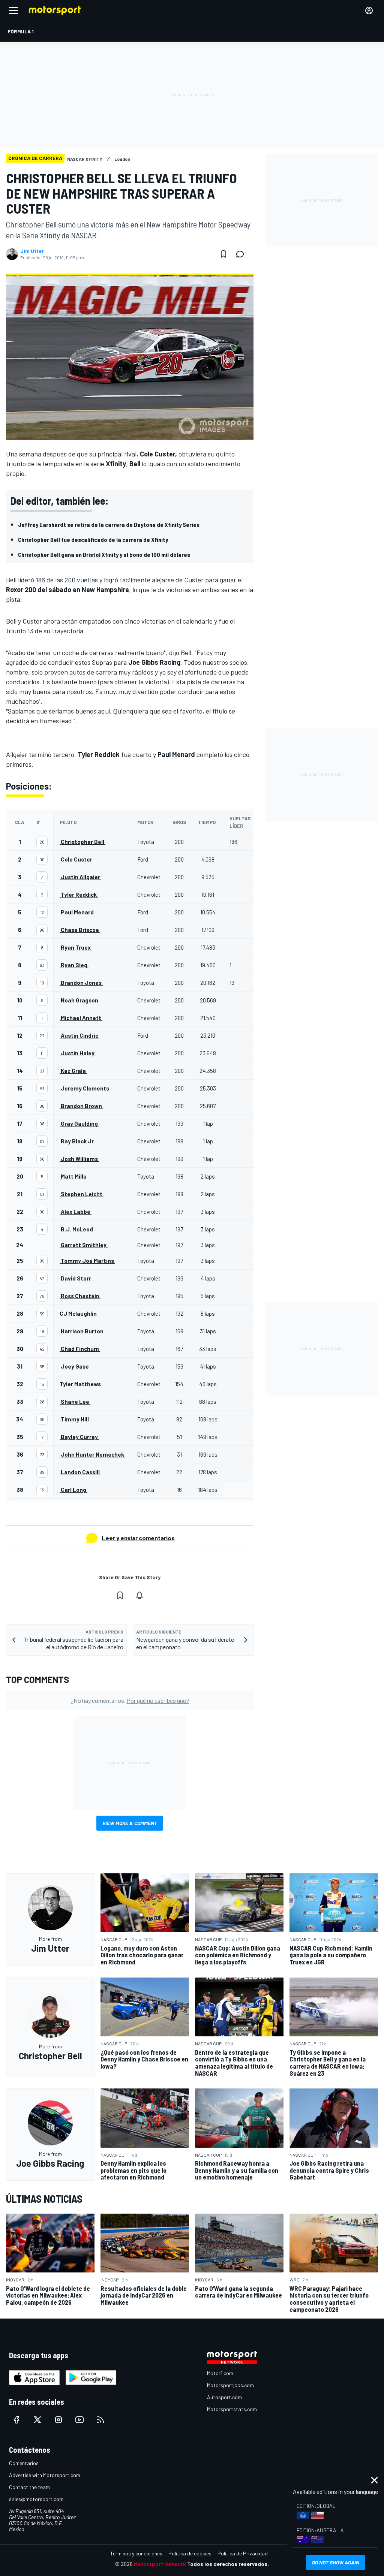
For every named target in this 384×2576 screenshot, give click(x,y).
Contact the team (29, 2487)
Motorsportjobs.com (230, 2385)
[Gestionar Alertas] (139, 1595)
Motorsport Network (160, 2564)
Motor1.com (220, 2373)
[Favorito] (223, 254)
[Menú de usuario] (369, 10)
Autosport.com (224, 2397)
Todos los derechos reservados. (228, 2564)
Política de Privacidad (243, 2553)
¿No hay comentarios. (130, 1700)
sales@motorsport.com (36, 2499)
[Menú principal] (13, 10)
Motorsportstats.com (232, 2409)
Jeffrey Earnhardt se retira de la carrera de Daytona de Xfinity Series (109, 524)
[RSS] (100, 2420)
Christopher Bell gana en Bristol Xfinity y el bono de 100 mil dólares (104, 554)
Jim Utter (32, 251)
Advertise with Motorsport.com (45, 2475)
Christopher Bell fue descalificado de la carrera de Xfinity (93, 539)
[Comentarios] (242, 254)
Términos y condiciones (136, 2553)
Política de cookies (190, 2553)
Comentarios (24, 2463)
